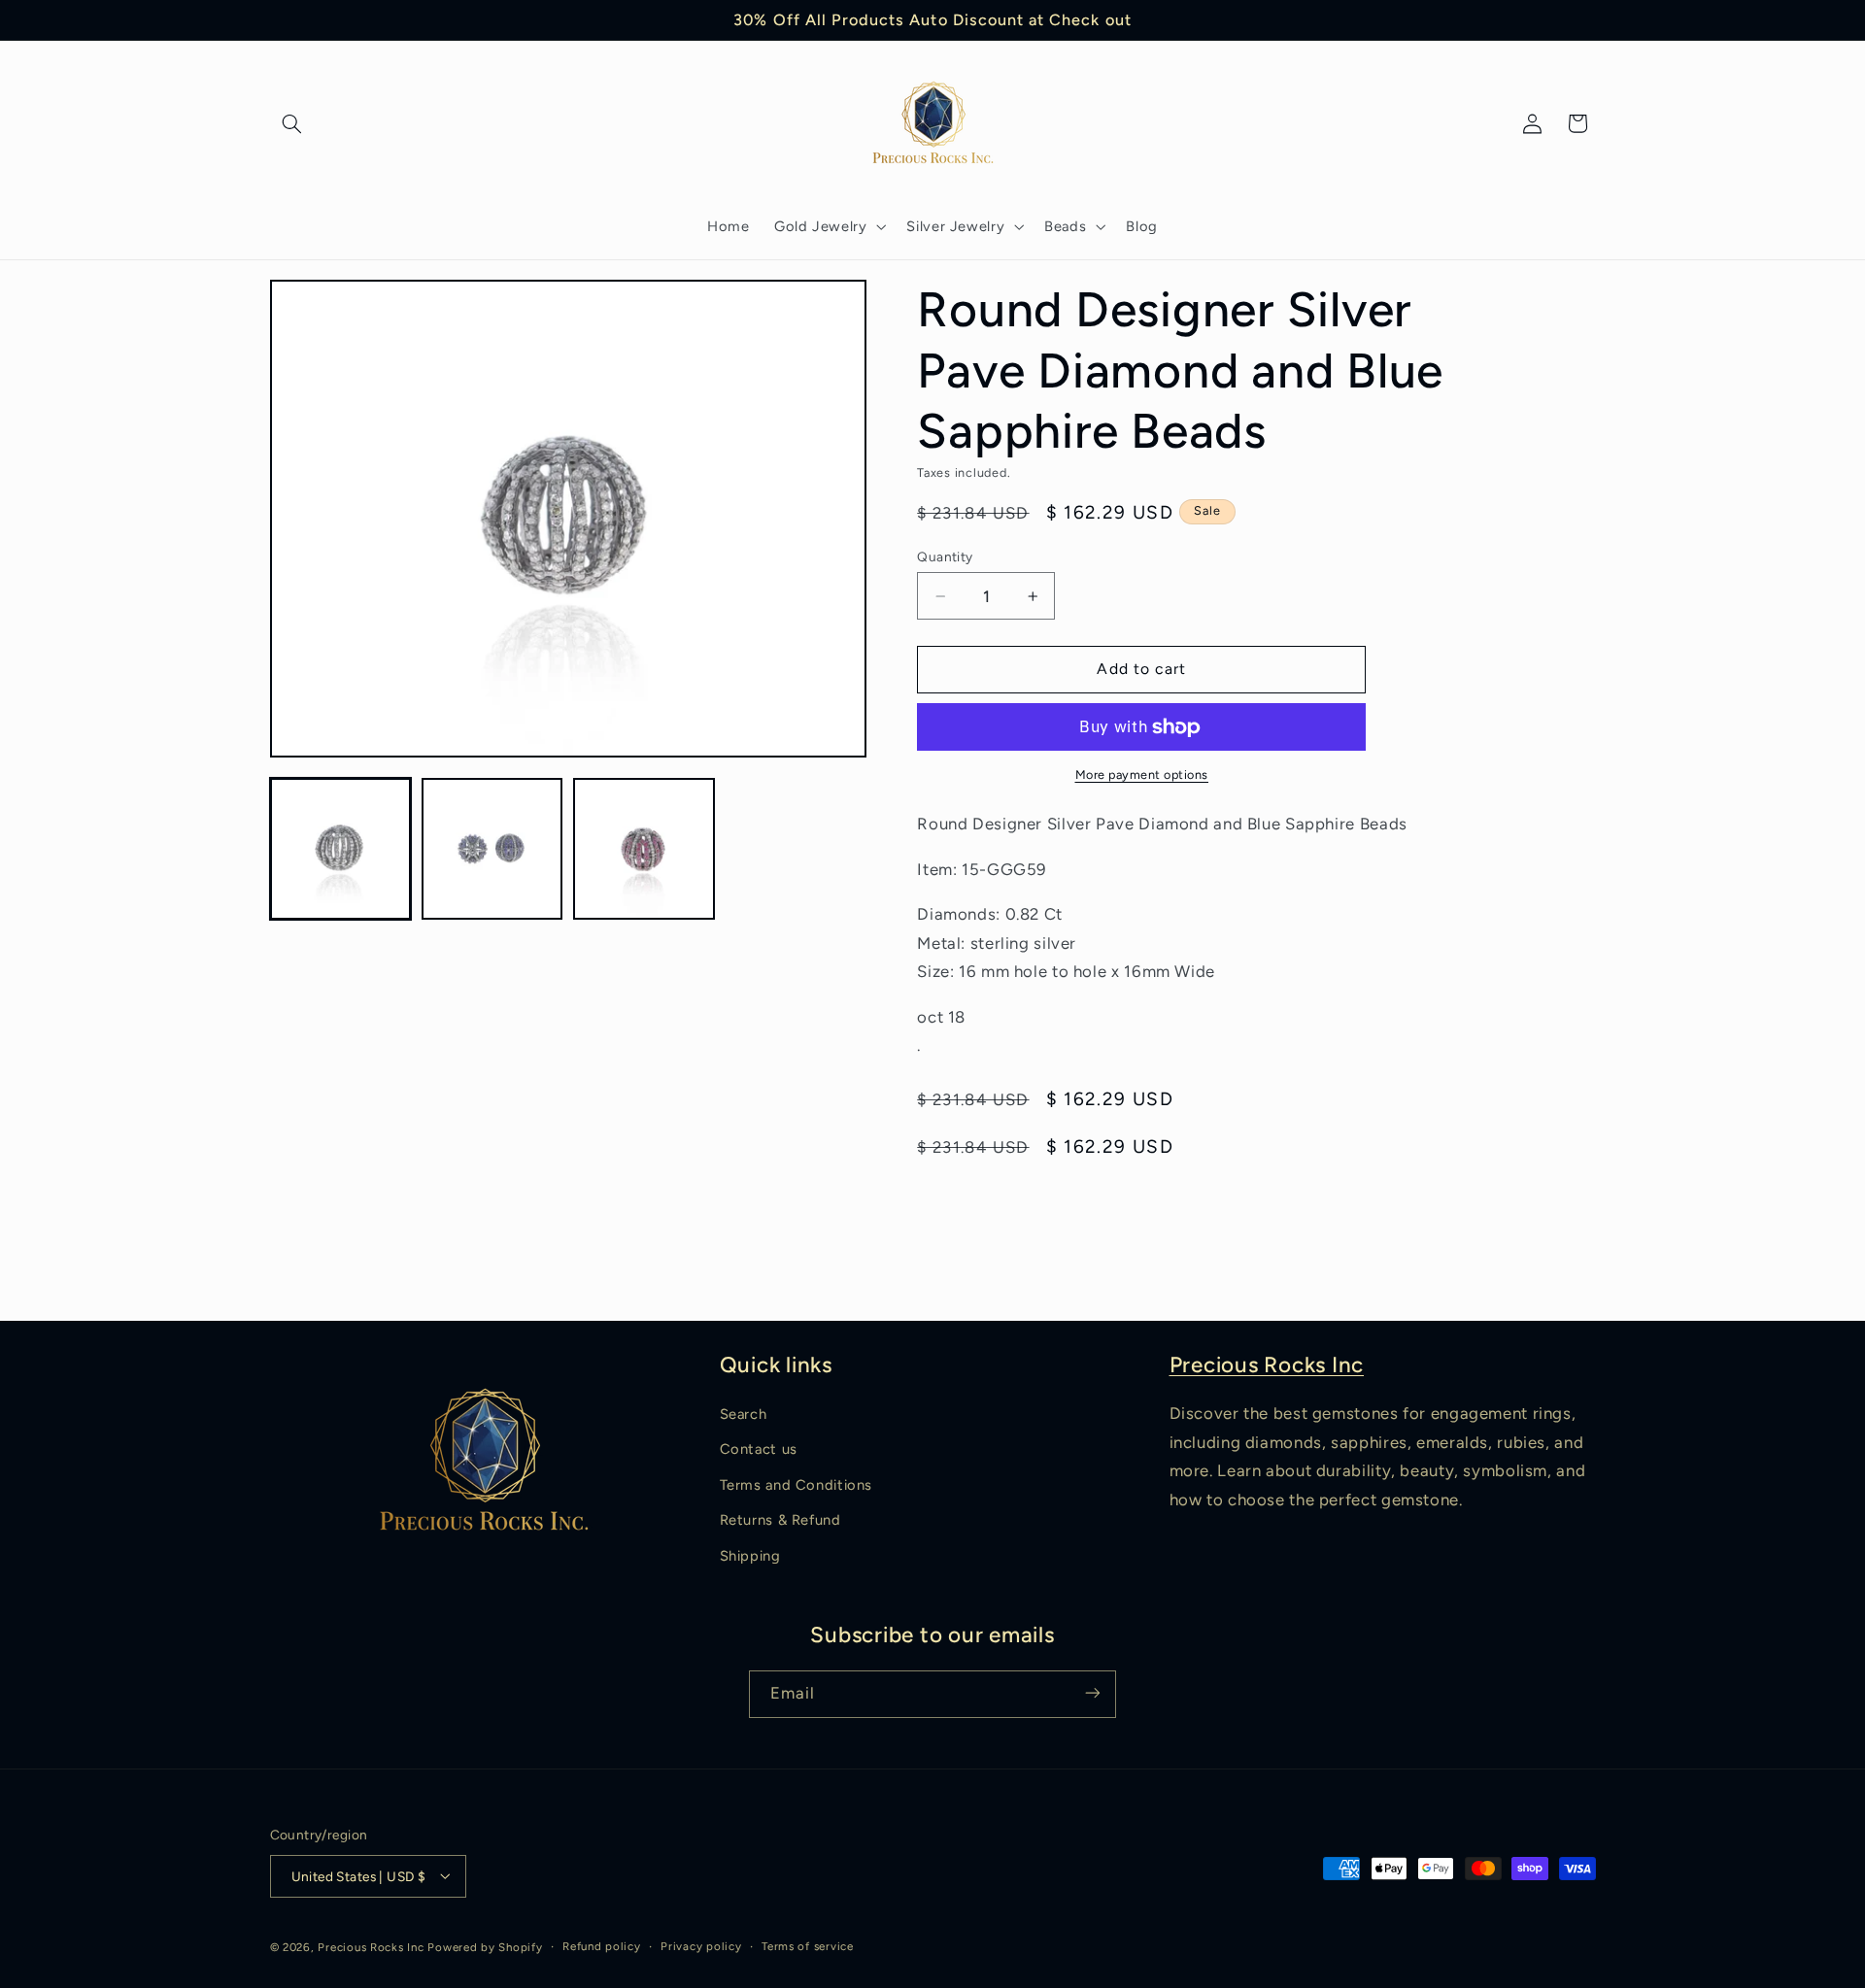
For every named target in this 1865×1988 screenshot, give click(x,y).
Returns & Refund (780, 1521)
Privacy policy (701, 1946)
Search (744, 1414)
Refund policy (602, 1946)
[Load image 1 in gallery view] (341, 849)
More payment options (1142, 775)
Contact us (759, 1450)
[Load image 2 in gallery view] (492, 849)
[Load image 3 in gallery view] (644, 849)
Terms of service (808, 1946)
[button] (292, 123)
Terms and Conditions (797, 1485)
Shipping (750, 1556)
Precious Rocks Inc (1267, 1365)
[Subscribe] (1093, 1693)
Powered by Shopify (485, 1946)
